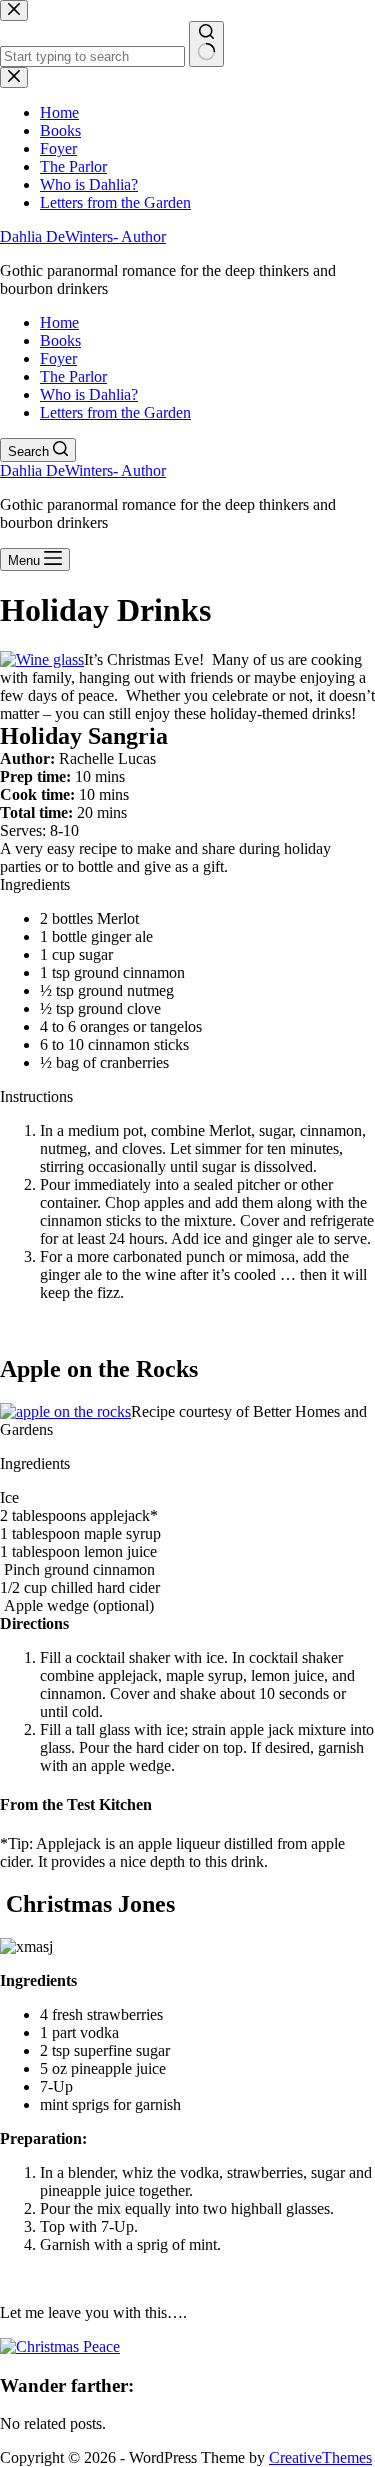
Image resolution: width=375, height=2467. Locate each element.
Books (60, 340)
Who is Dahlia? (89, 394)
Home (59, 322)
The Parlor (73, 376)
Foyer (58, 358)
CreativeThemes (320, 2457)
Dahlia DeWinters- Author (83, 236)
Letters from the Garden (115, 412)
